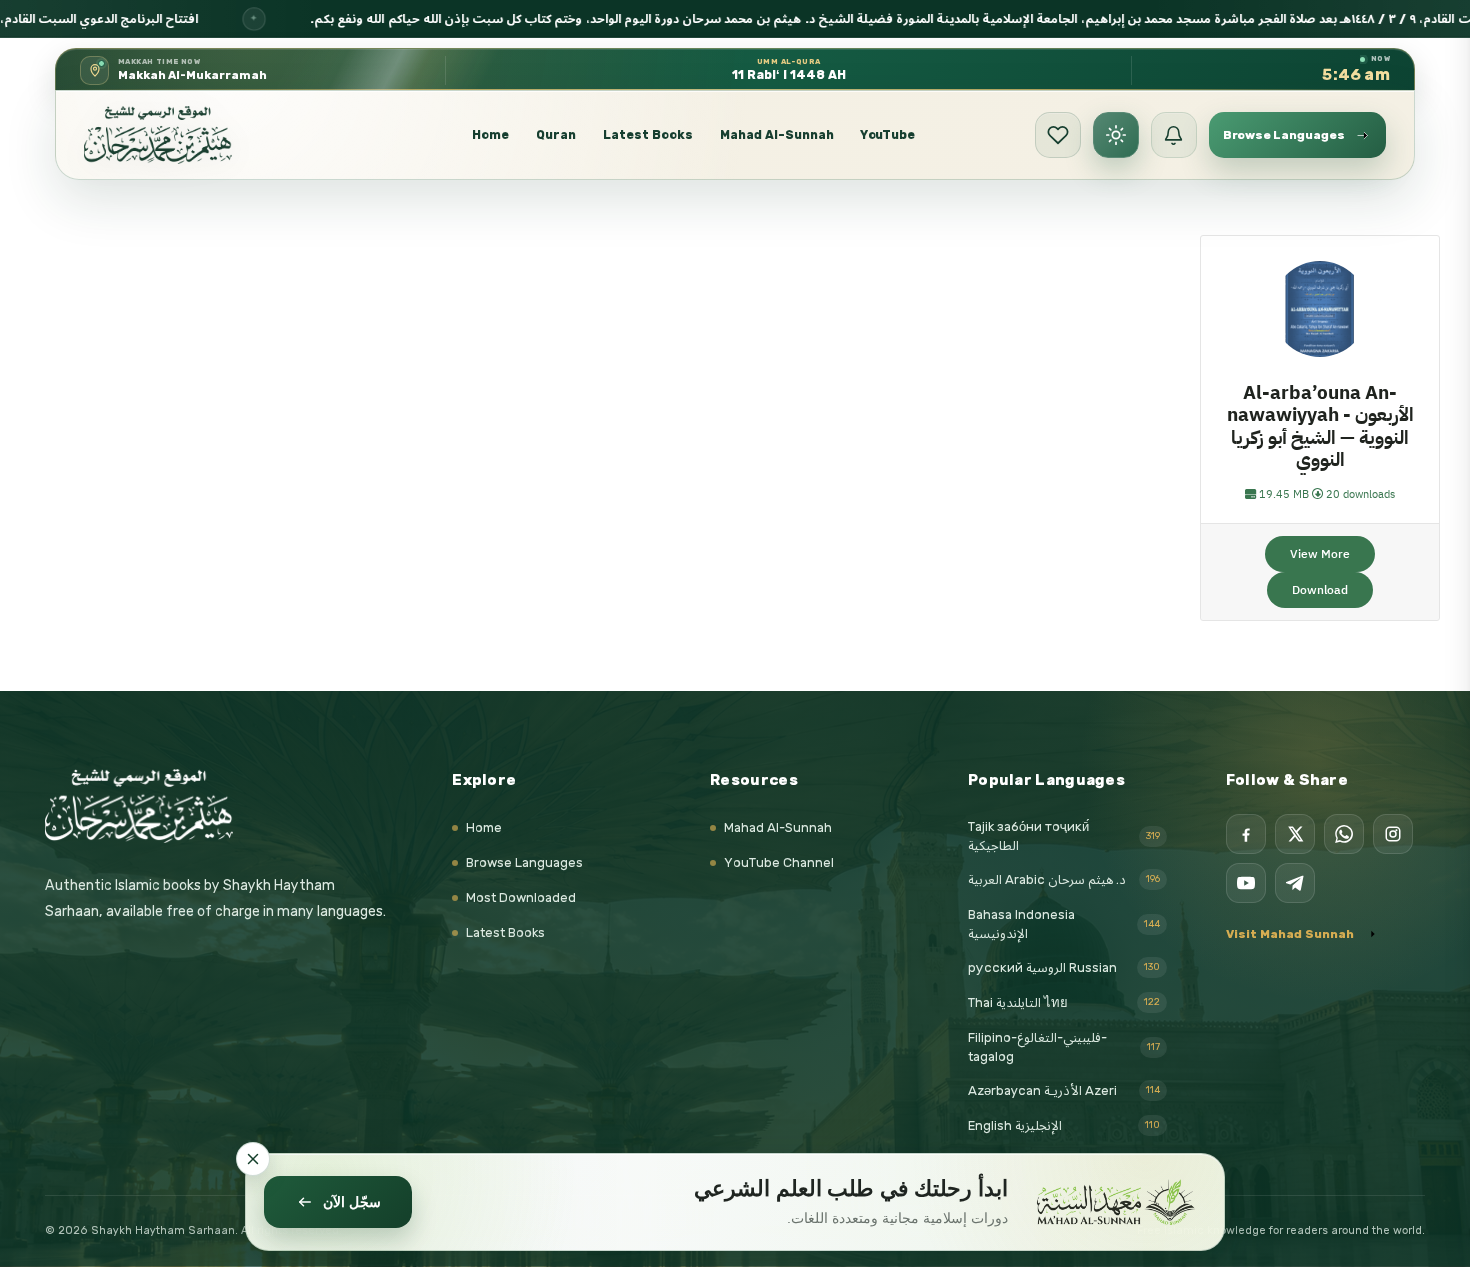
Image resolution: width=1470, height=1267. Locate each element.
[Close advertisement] (253, 1159)
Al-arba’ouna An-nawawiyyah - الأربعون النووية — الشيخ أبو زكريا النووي (1320, 426)
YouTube (888, 135)
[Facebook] (1246, 834)
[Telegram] (1295, 883)
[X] (1295, 834)
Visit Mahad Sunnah (1290, 934)
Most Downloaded (521, 897)
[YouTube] (1246, 883)
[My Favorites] (1058, 135)
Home (490, 135)
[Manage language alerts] (1174, 135)
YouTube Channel (779, 862)
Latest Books (648, 135)
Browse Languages (524, 862)
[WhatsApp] (1344, 834)
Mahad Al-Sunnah (777, 135)
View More (1320, 554)
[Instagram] (1393, 834)
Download (1320, 590)
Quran (556, 135)
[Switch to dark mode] (1116, 135)
